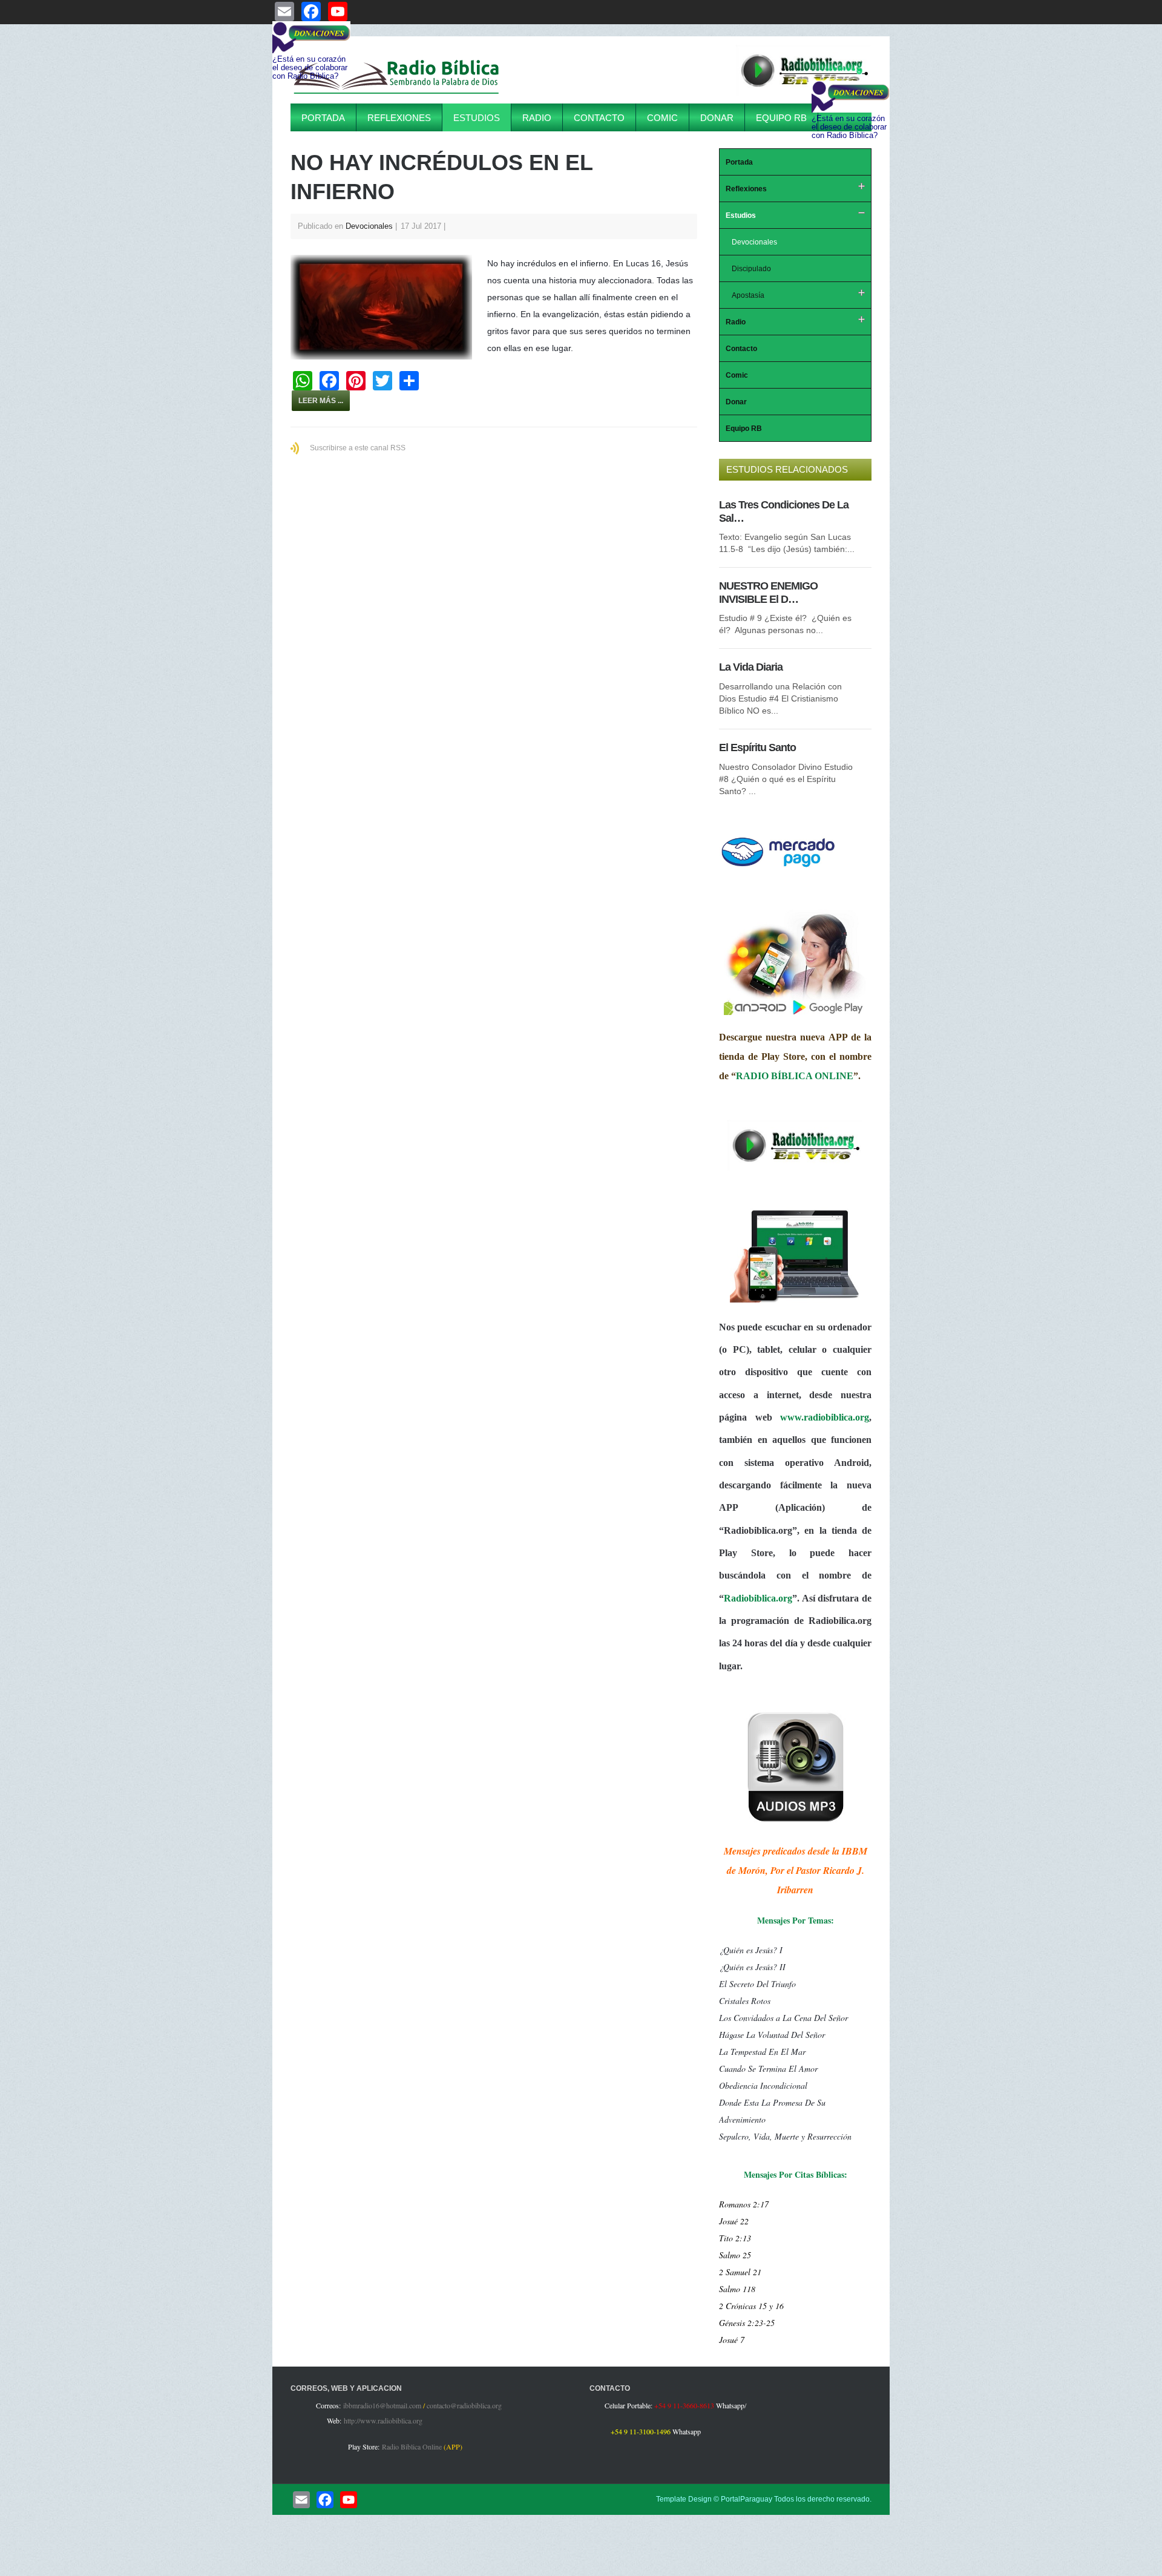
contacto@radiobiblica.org (464, 2405)
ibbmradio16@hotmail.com (382, 2405)
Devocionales (369, 226)
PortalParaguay (747, 2499)
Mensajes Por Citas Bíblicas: (796, 2174)
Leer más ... (321, 401)
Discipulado (751, 269)
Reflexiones (399, 118)
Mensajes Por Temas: (796, 1920)
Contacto (599, 118)
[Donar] (778, 867)
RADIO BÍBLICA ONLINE (795, 1076)
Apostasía (748, 295)
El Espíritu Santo (757, 747)
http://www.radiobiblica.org (383, 2420)
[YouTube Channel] (349, 2500)
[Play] (804, 93)
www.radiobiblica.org (825, 1417)
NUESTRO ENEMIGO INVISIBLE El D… (768, 593)
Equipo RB (781, 118)
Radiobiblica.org (758, 1598)
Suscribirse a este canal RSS (358, 448)
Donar (717, 118)
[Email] (301, 2500)
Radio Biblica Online (412, 2446)
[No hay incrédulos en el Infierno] (387, 307)
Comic (662, 118)
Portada (323, 118)
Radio (537, 118)
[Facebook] (325, 2500)
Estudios (477, 118)
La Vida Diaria (751, 667)
